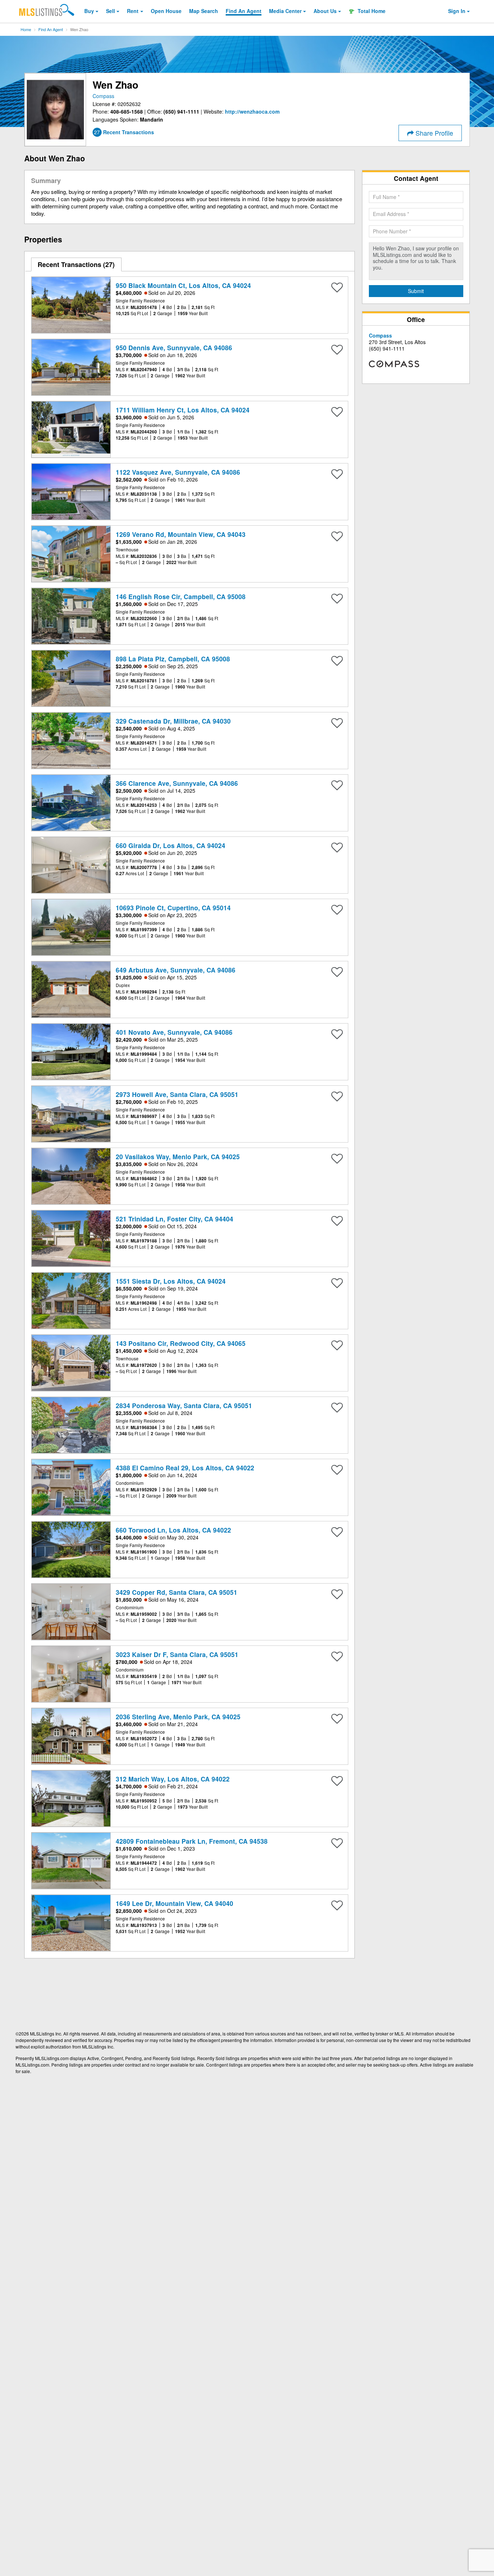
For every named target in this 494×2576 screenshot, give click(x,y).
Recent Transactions (75, 264)
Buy (89, 11)
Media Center (285, 11)
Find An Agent (51, 29)
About (325, 11)
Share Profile (433, 133)
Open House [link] (166, 11)
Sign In (457, 11)
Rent (133, 11)
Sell (110, 11)
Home (26, 29)
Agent (244, 11)
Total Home (371, 11)
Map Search (204, 11)
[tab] (76, 264)
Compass (103, 96)
